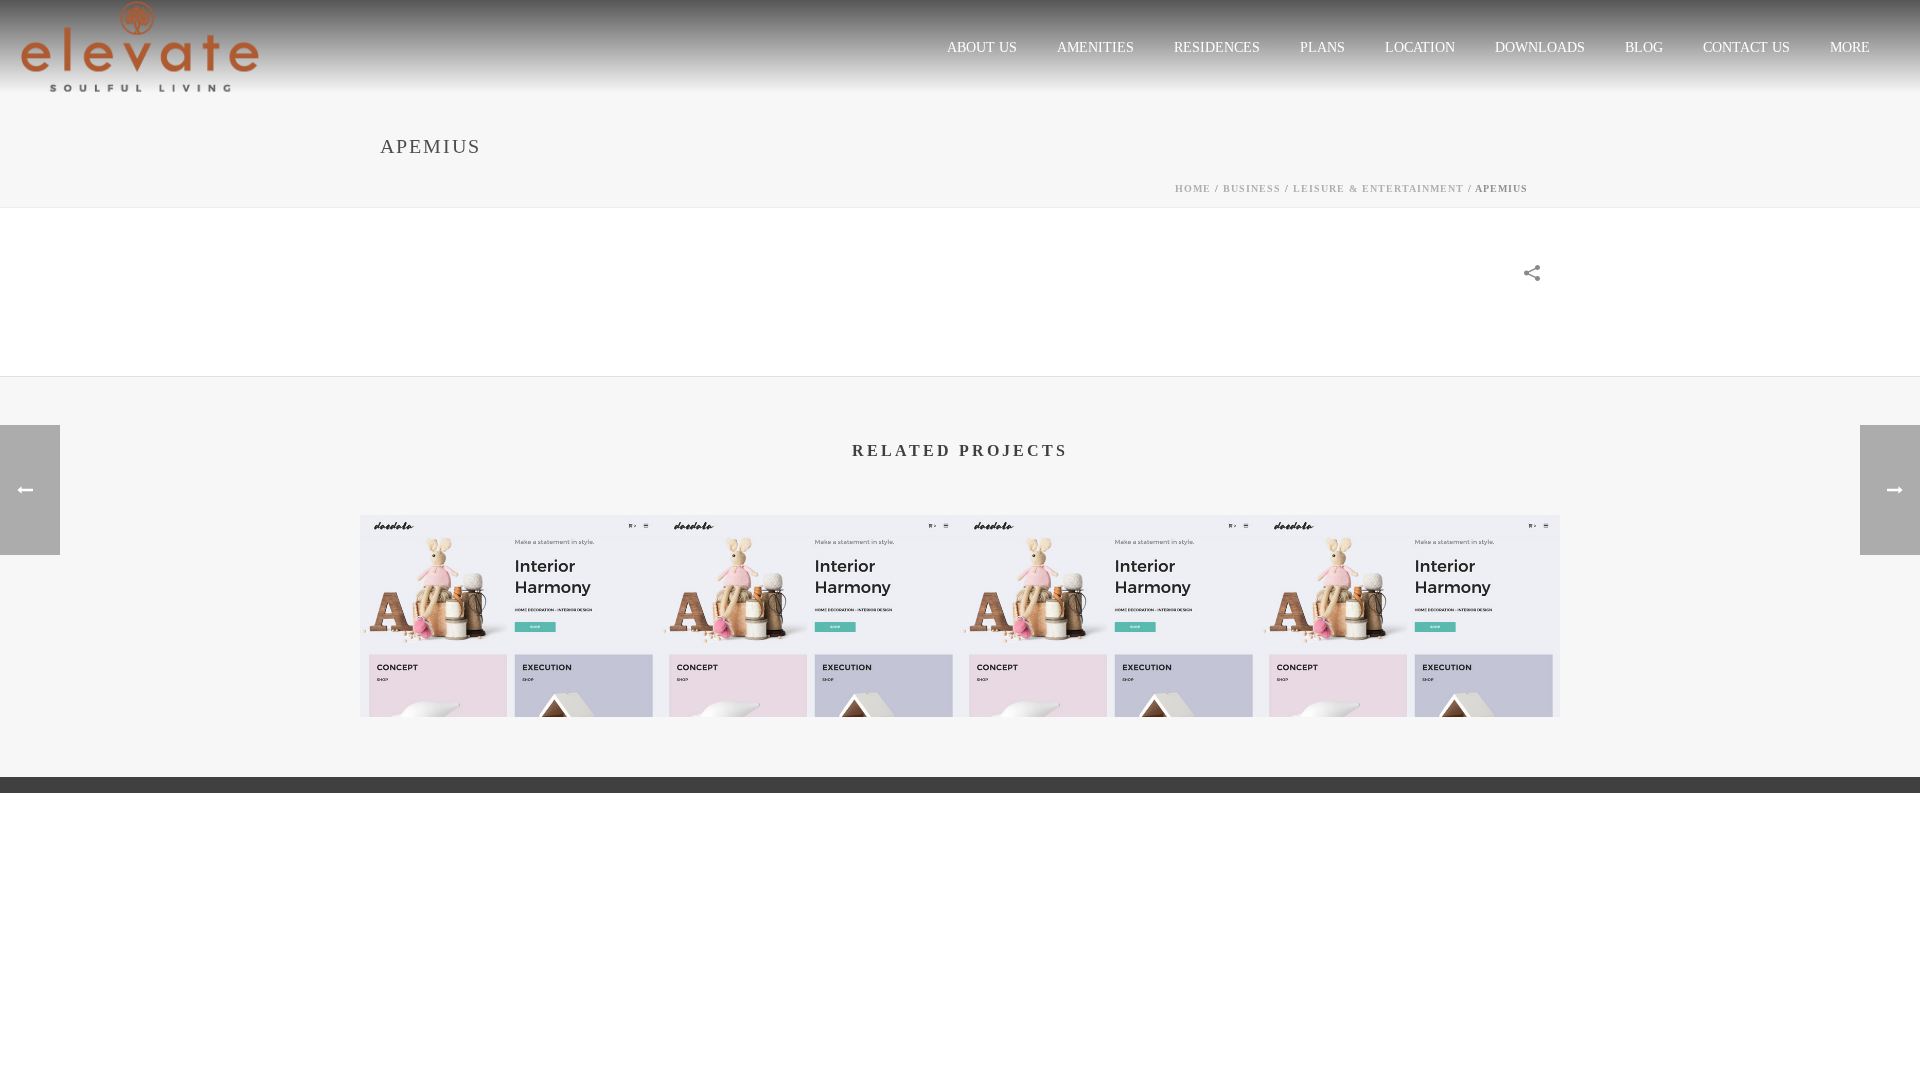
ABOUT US (982, 47)
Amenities (1095, 47)
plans (1322, 47)
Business (1252, 188)
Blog (1644, 47)
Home (1193, 188)
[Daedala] (510, 593)
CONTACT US (1746, 47)
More (1850, 47)
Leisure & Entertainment (1378, 188)
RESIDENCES (1217, 47)
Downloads (1540, 47)
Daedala (510, 664)
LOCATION (1420, 47)
